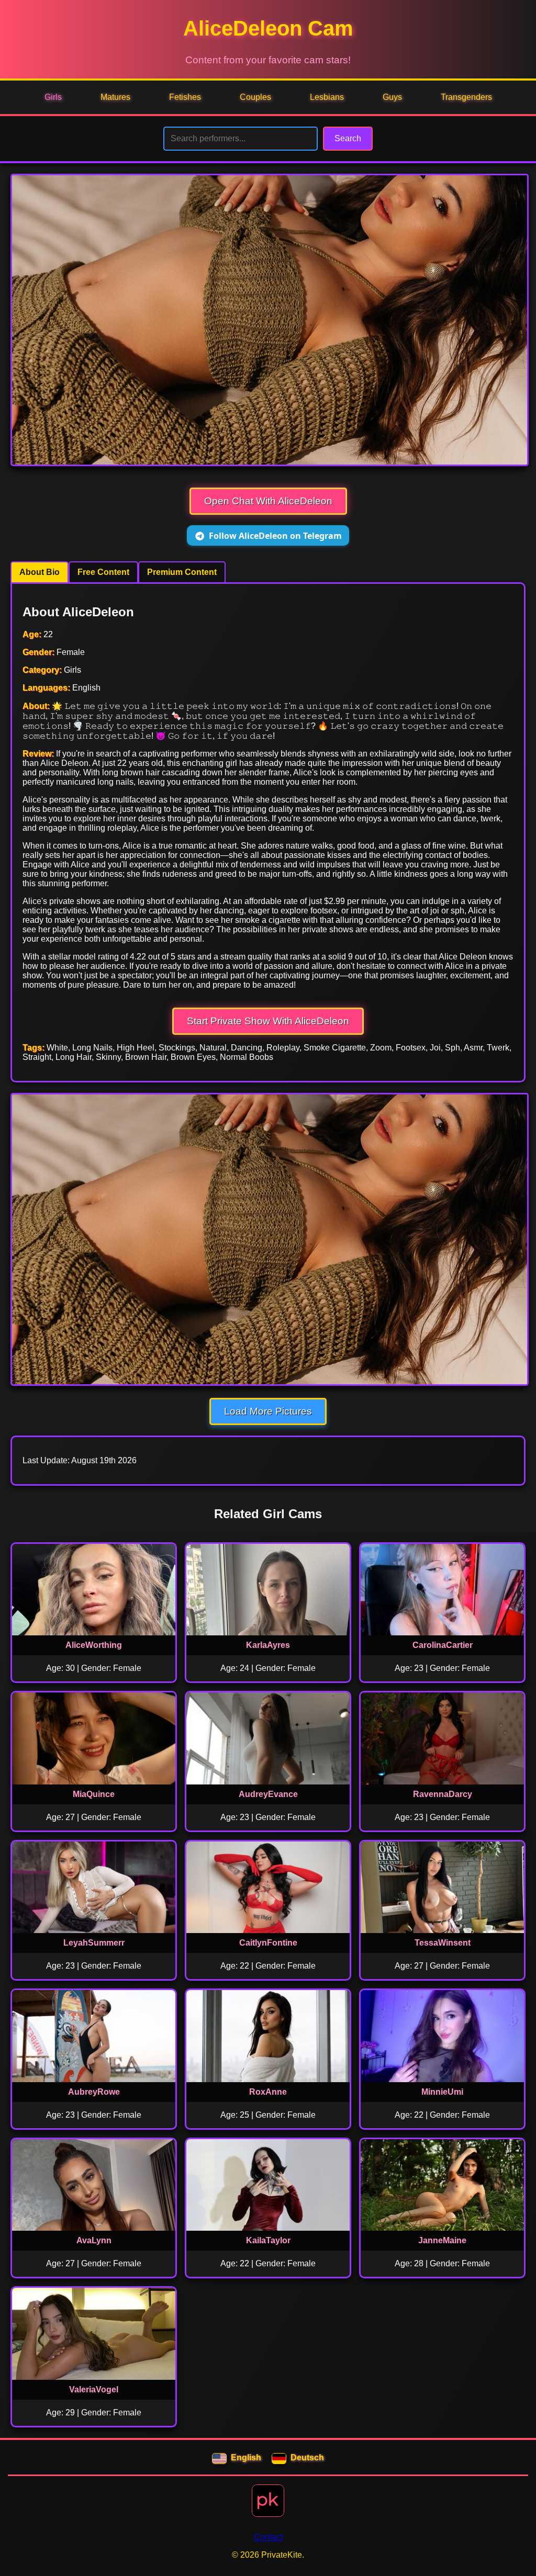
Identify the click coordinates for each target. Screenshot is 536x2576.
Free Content (103, 572)
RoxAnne (268, 2092)
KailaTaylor (268, 2240)
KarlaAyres (268, 1645)
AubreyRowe (94, 2092)
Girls (53, 97)
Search (348, 138)
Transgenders (466, 97)
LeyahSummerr (94, 1943)
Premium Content (182, 572)
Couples (255, 97)
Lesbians (327, 97)
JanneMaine (442, 2240)
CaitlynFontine (268, 1943)
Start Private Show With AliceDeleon (268, 1021)
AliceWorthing (94, 1645)
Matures (115, 97)
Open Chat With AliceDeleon (268, 501)
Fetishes (185, 97)
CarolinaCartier (443, 1645)
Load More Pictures (268, 1411)
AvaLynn (94, 2240)
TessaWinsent (443, 1943)
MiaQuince (94, 1794)
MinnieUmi (442, 2092)
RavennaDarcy (443, 1794)
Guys (392, 97)
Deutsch (307, 2458)
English (246, 2458)
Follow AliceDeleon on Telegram (275, 536)
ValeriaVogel (94, 2389)
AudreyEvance (268, 1794)
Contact (268, 2537)
